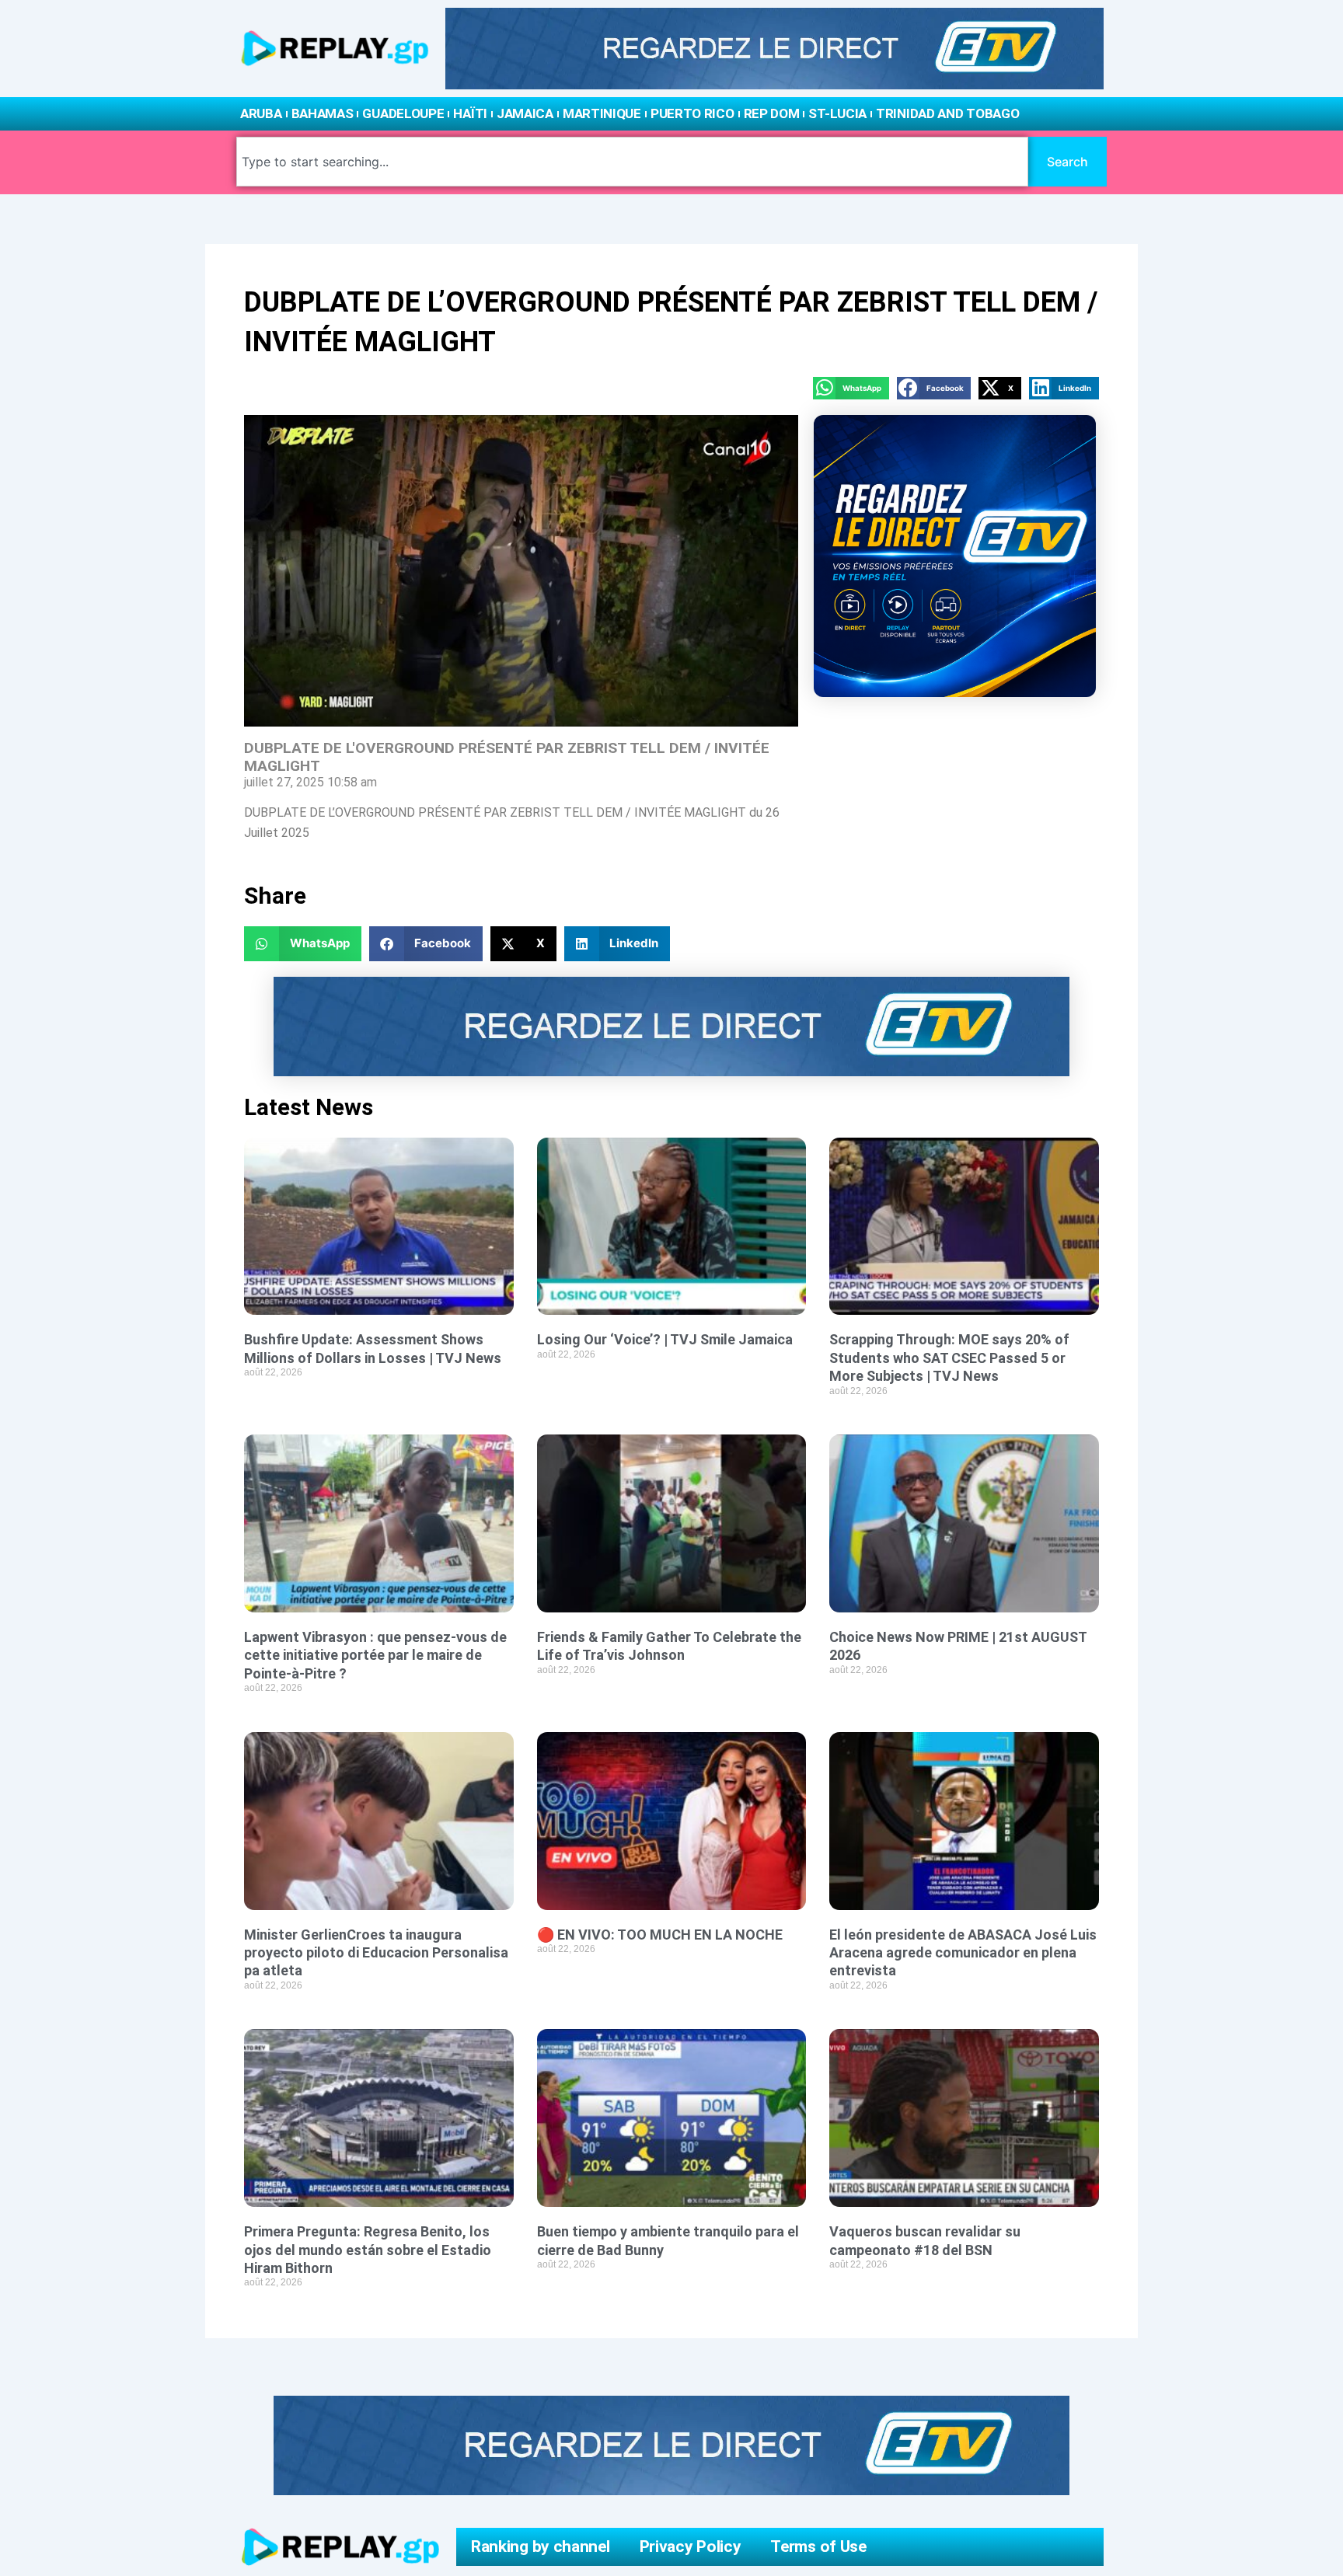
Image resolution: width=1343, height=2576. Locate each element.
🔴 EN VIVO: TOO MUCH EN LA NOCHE (660, 1935)
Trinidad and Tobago (947, 113)
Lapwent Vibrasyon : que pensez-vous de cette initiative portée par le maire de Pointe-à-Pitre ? (375, 1655)
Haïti (470, 113)
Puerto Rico (692, 113)
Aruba (261, 113)
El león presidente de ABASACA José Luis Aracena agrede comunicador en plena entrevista (963, 1953)
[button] (851, 388)
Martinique (602, 113)
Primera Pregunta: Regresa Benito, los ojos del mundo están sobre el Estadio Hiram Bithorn (368, 2250)
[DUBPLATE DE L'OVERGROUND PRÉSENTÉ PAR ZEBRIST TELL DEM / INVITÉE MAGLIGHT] (521, 571)
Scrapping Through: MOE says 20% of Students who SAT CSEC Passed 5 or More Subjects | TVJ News (949, 1358)
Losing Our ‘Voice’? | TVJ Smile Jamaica (665, 1339)
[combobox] (632, 162)
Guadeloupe (403, 113)
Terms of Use (818, 2546)
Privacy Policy (691, 2546)
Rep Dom (772, 113)
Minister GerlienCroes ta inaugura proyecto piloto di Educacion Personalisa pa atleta (376, 1953)
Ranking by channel (541, 2546)
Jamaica (525, 113)
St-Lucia (837, 113)
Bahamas (323, 113)
